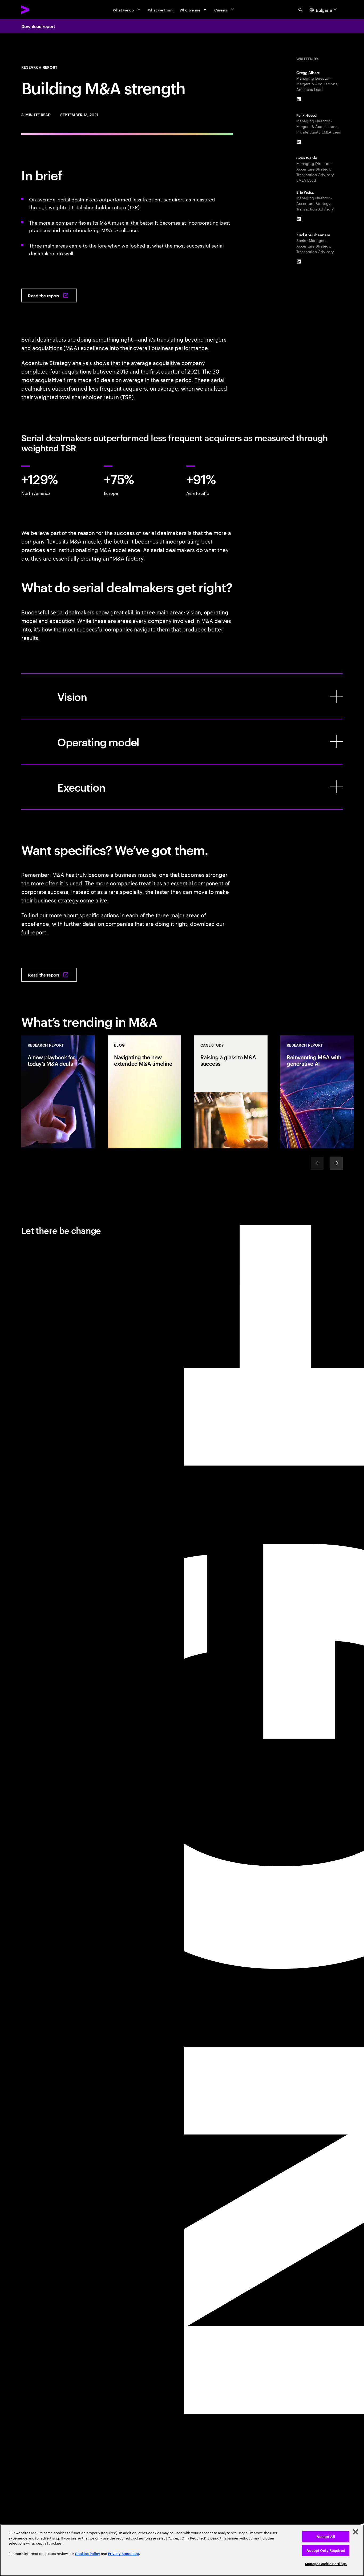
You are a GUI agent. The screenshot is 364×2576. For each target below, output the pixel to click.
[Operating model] (182, 742)
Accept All (326, 2537)
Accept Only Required (326, 2551)
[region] (182, 2550)
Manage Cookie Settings (326, 2564)
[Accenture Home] (38, 10)
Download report (38, 26)
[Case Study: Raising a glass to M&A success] (231, 1092)
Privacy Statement (124, 2554)
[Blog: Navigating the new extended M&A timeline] (144, 1092)
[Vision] (182, 696)
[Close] (355, 2532)
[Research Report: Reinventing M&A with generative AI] (317, 1092)
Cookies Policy (88, 2554)
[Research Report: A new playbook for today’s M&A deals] (58, 1092)
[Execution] (182, 787)
